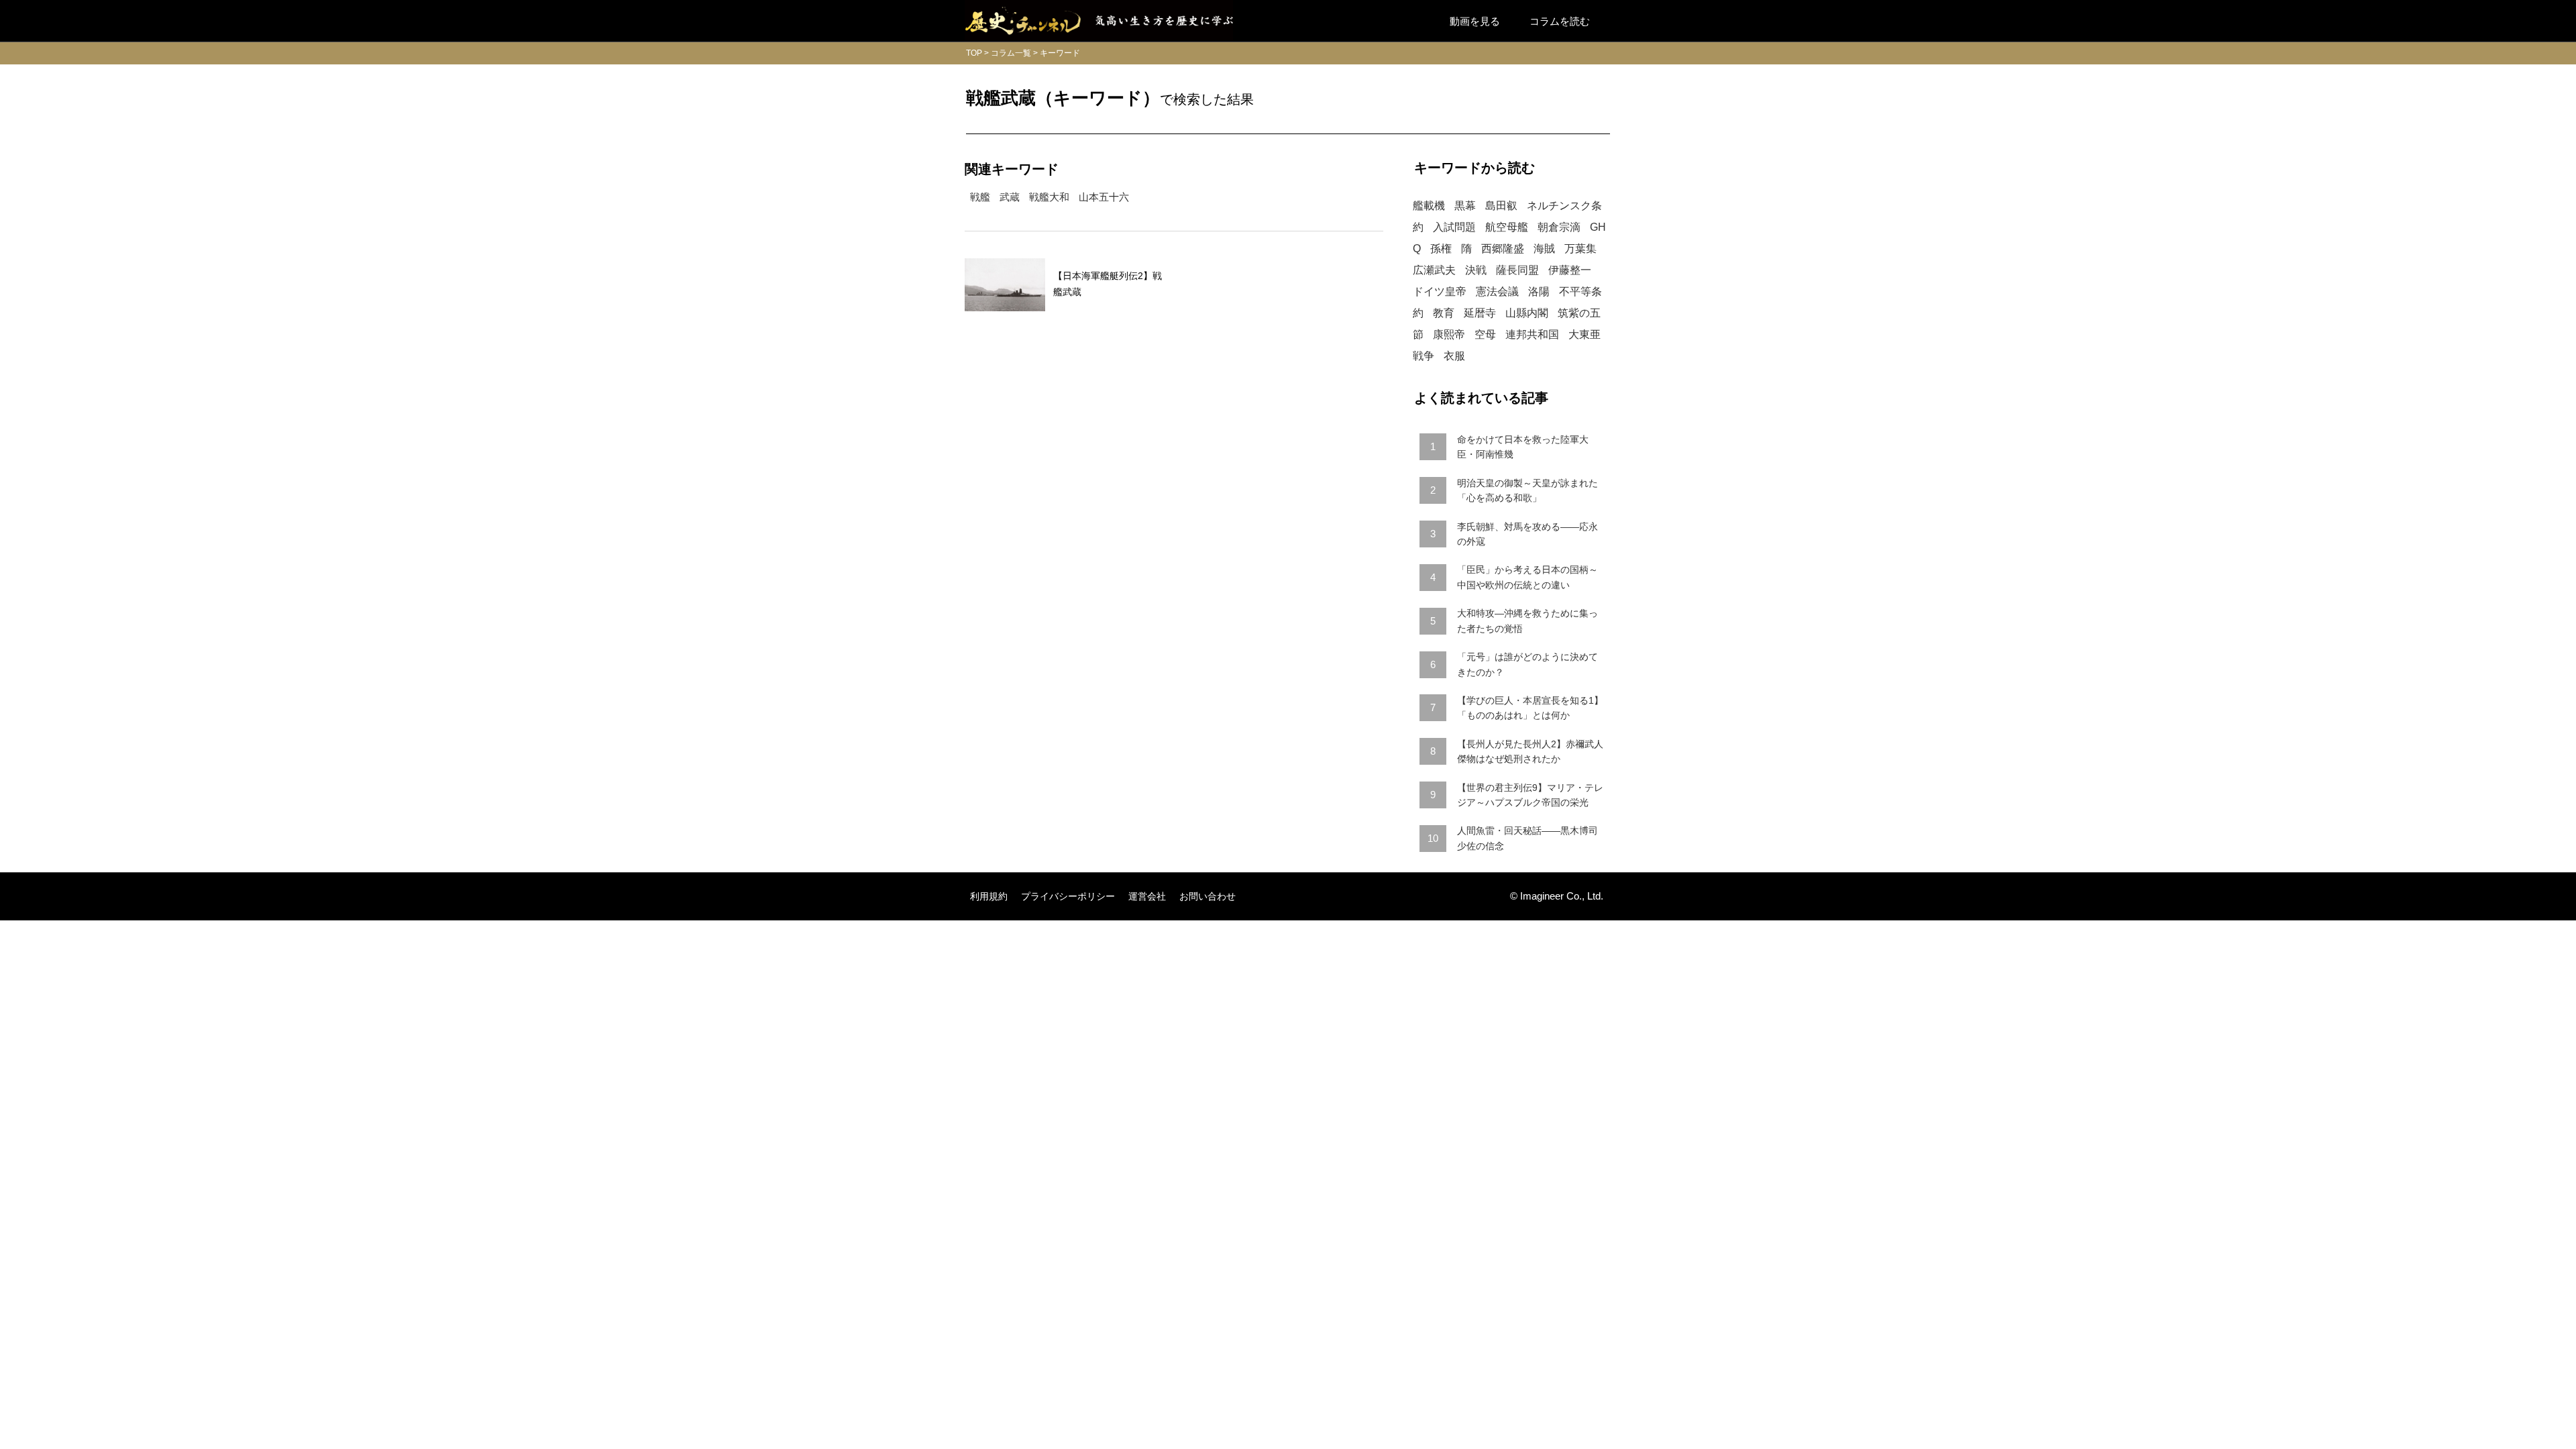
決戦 (1476, 270)
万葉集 (1580, 249)
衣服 (1454, 356)
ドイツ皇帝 (1440, 291)
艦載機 (1429, 206)
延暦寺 (1480, 313)
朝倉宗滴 (1559, 227)
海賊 (1544, 249)
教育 (1444, 313)
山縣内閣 (1527, 313)
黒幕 (1465, 206)
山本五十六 (1104, 197)
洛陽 (1539, 291)
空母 (1485, 334)
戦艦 (980, 197)
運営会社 (1147, 896)
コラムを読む (1560, 21)
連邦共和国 (1532, 334)
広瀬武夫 (1434, 270)
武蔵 (1010, 197)
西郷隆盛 (1503, 249)
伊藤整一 (1570, 270)
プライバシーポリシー (1068, 896)
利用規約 (989, 896)
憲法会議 (1497, 291)
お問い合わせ (1207, 896)
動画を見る (1475, 21)
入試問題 (1454, 227)
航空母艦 (1507, 227)
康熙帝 (1449, 334)
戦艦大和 (1049, 197)
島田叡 (1501, 206)
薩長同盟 (1517, 270)
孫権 (1441, 249)
